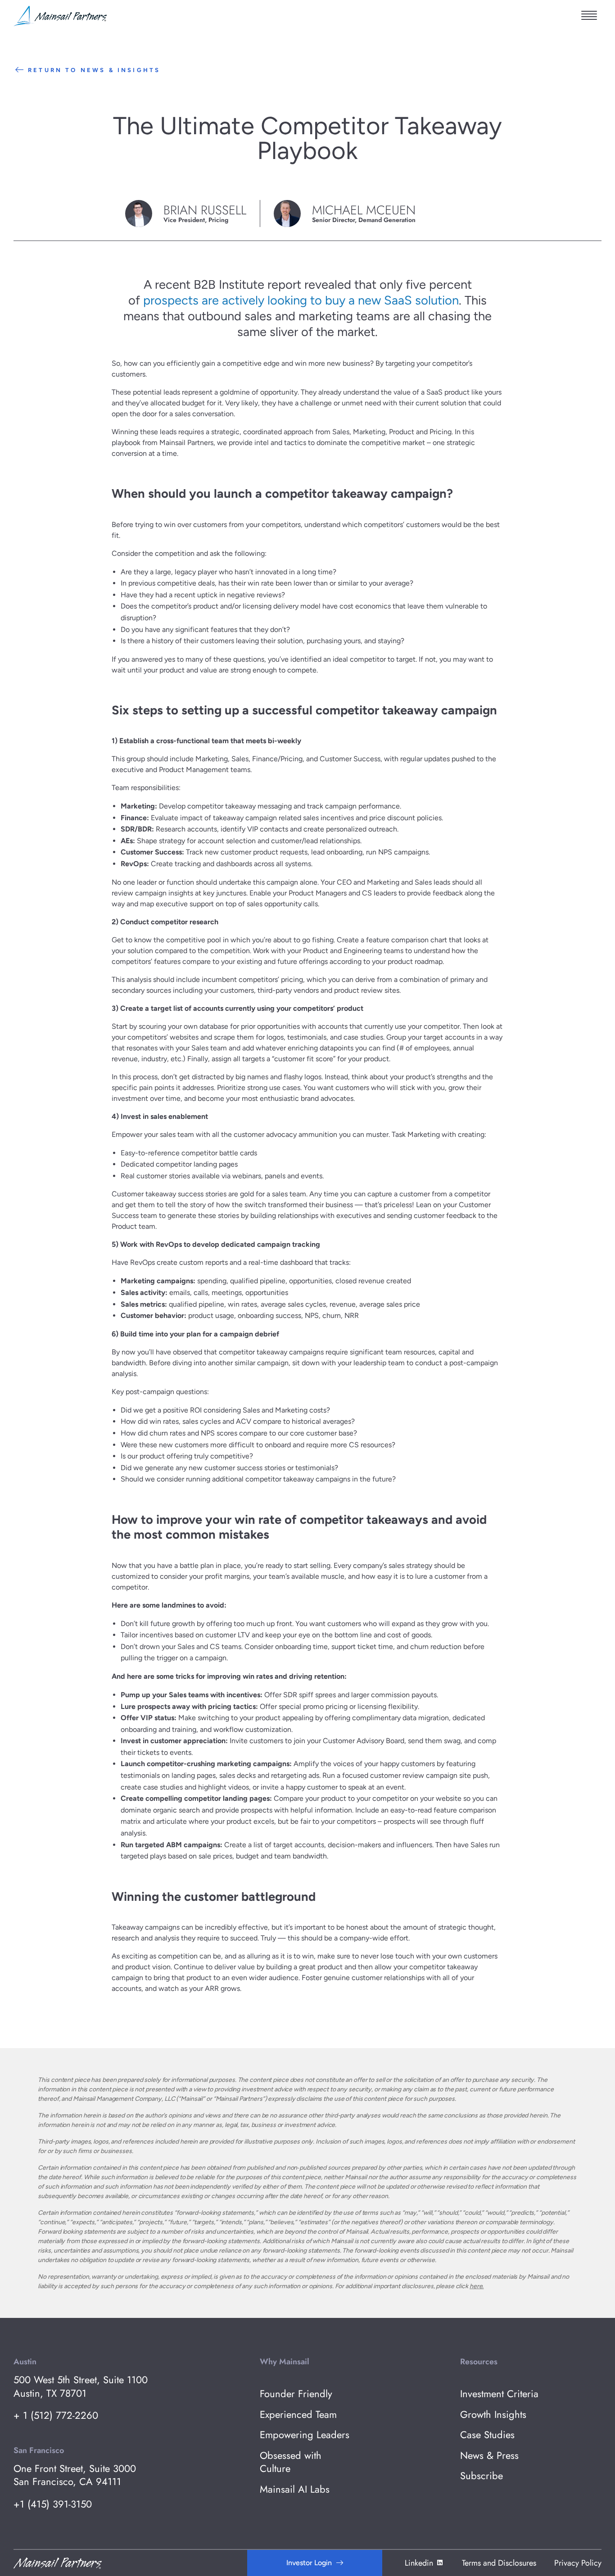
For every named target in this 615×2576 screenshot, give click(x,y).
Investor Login (309, 2563)
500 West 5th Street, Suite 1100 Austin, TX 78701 (81, 2387)
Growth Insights (493, 2415)
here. (477, 2286)
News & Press (489, 2456)
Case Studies (487, 2435)
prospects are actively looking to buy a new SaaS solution (301, 300)
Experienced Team (298, 2415)
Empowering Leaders (305, 2435)
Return (94, 70)
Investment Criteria (499, 2394)
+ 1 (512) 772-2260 (56, 2415)
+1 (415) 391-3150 (53, 2504)
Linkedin (419, 2563)
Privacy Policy (578, 2563)
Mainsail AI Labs (295, 2489)
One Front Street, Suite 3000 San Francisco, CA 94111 (75, 2475)
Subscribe (482, 2476)
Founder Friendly (296, 2394)
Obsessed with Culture (291, 2462)
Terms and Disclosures (499, 2563)
